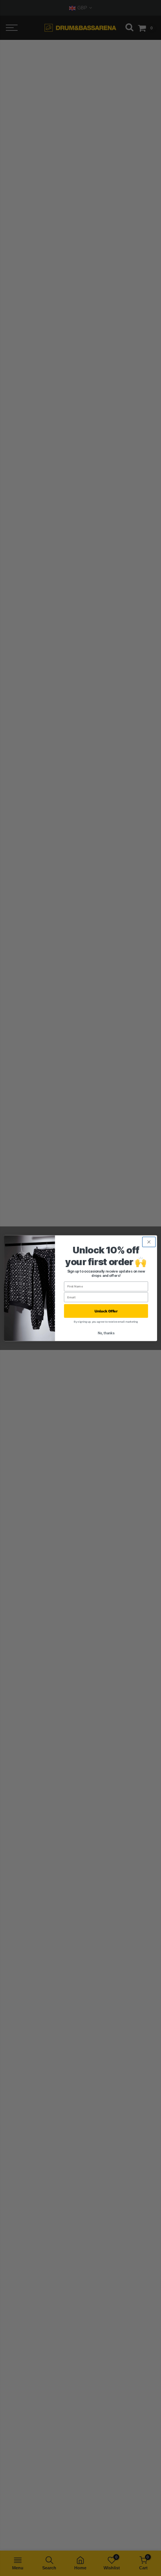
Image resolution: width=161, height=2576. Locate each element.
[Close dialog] (149, 1242)
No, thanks (106, 1333)
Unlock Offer (106, 1311)
